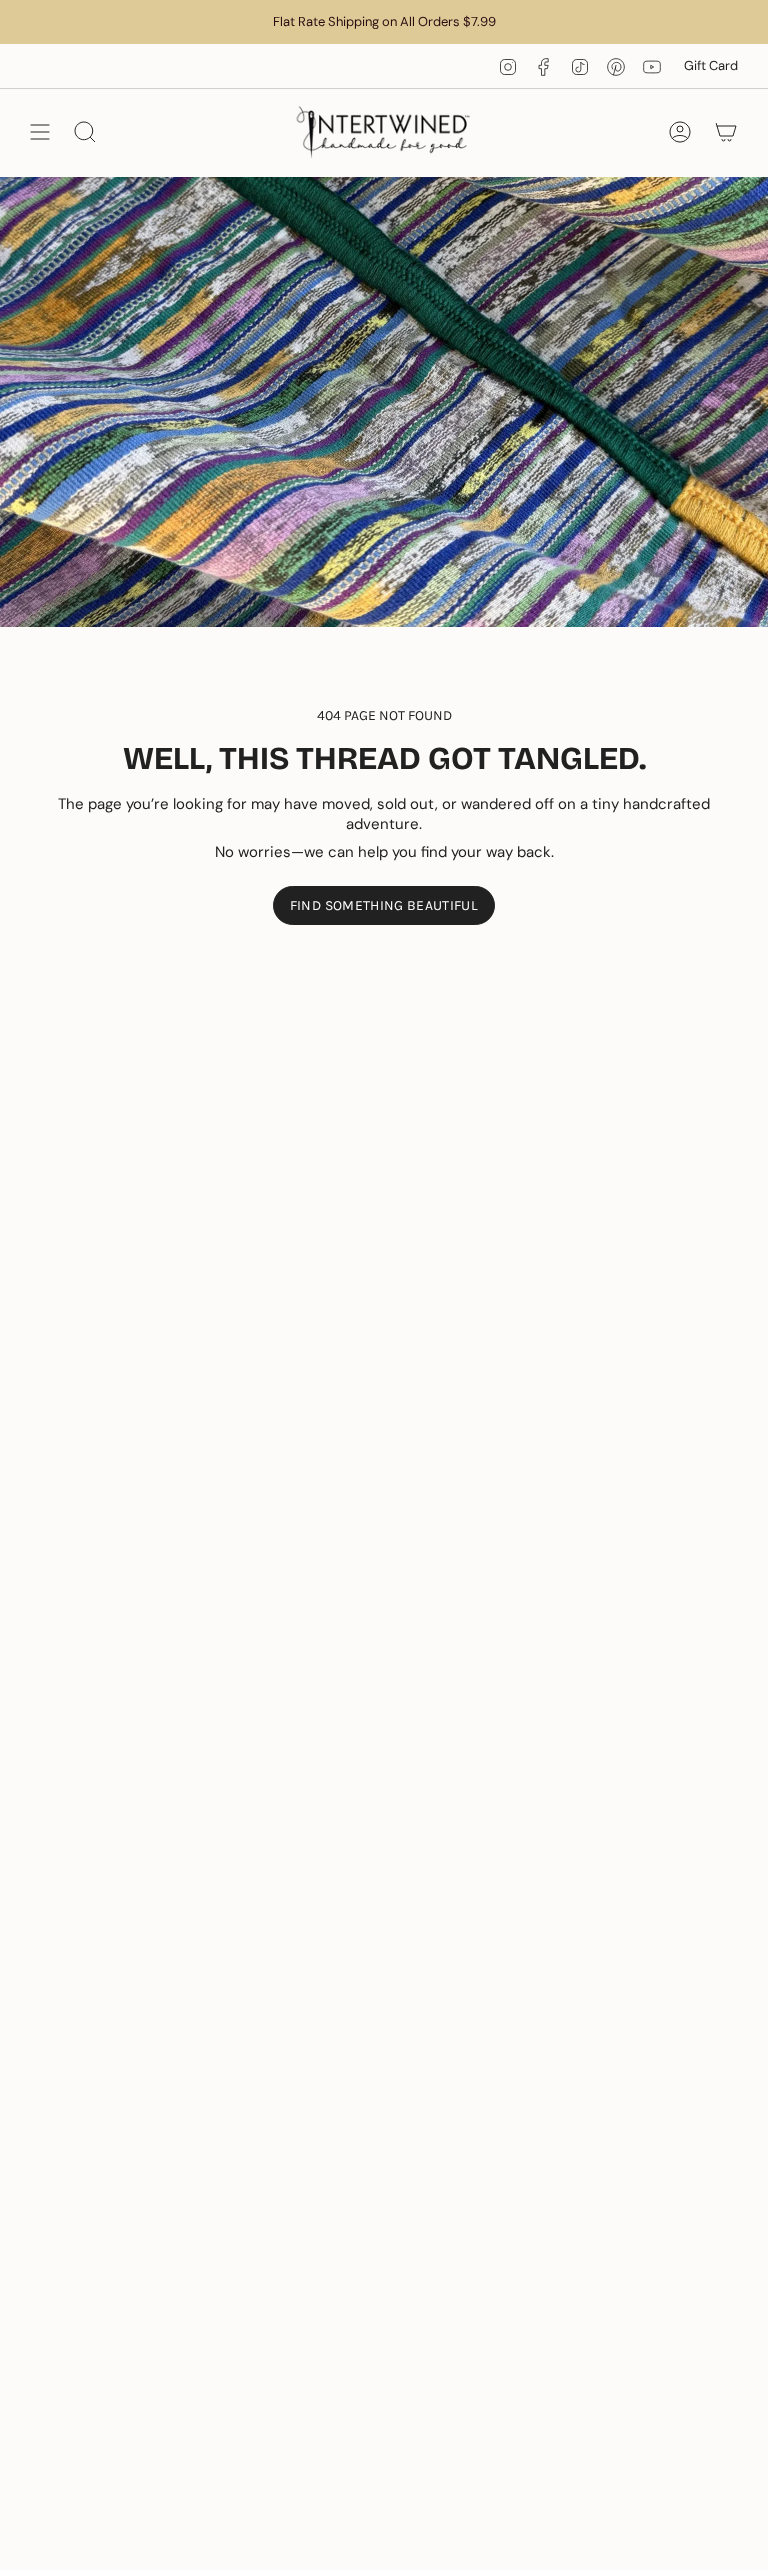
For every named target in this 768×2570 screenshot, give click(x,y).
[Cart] (726, 132)
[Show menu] (40, 132)
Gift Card (711, 65)
